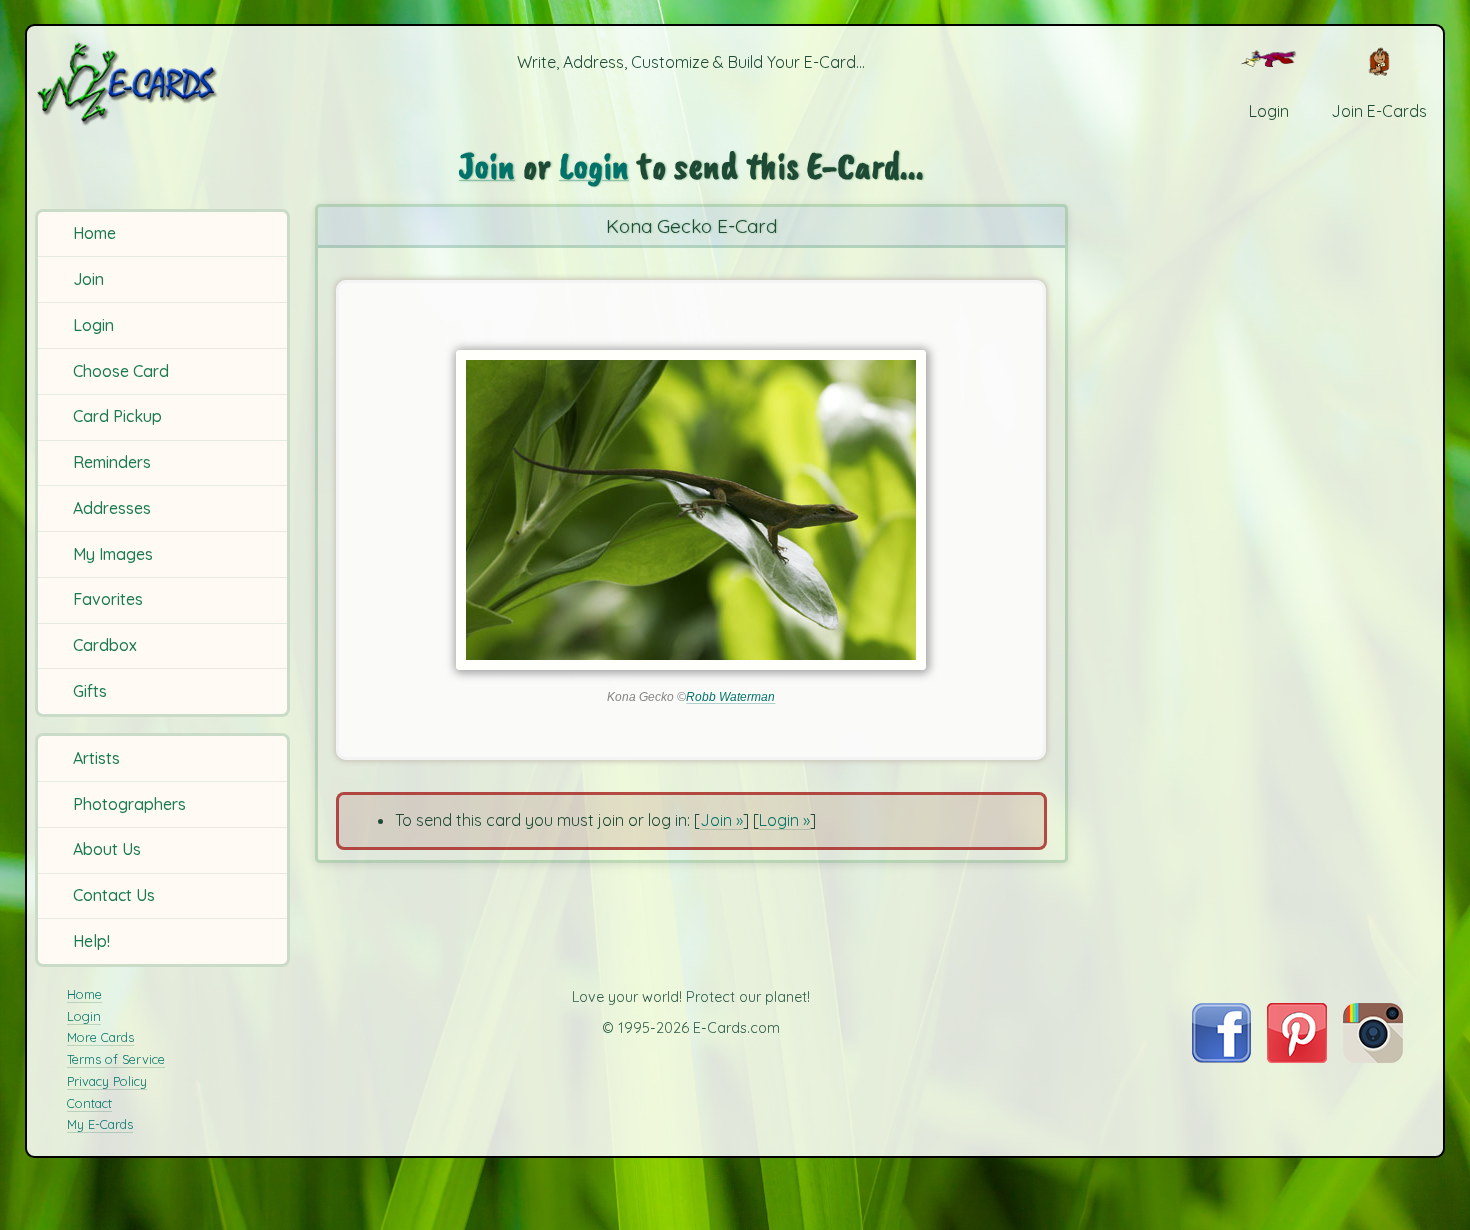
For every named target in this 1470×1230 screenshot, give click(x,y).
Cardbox (105, 645)
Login (93, 325)
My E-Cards (100, 1124)
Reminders (112, 462)
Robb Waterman (730, 697)
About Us (107, 849)
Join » (721, 820)
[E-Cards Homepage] (160, 83)
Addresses (112, 508)
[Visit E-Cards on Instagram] (1373, 1057)
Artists (96, 758)
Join (88, 279)
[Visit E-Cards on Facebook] (1221, 1057)
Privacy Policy (107, 1081)
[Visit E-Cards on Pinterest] (1297, 1057)
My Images (113, 554)
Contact (89, 1103)
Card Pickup (117, 416)
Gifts (90, 691)
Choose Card (121, 371)
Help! (91, 941)
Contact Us (114, 895)
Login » (784, 820)
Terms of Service (116, 1059)
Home (94, 233)
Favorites (108, 599)
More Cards (100, 1037)
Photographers (129, 804)
